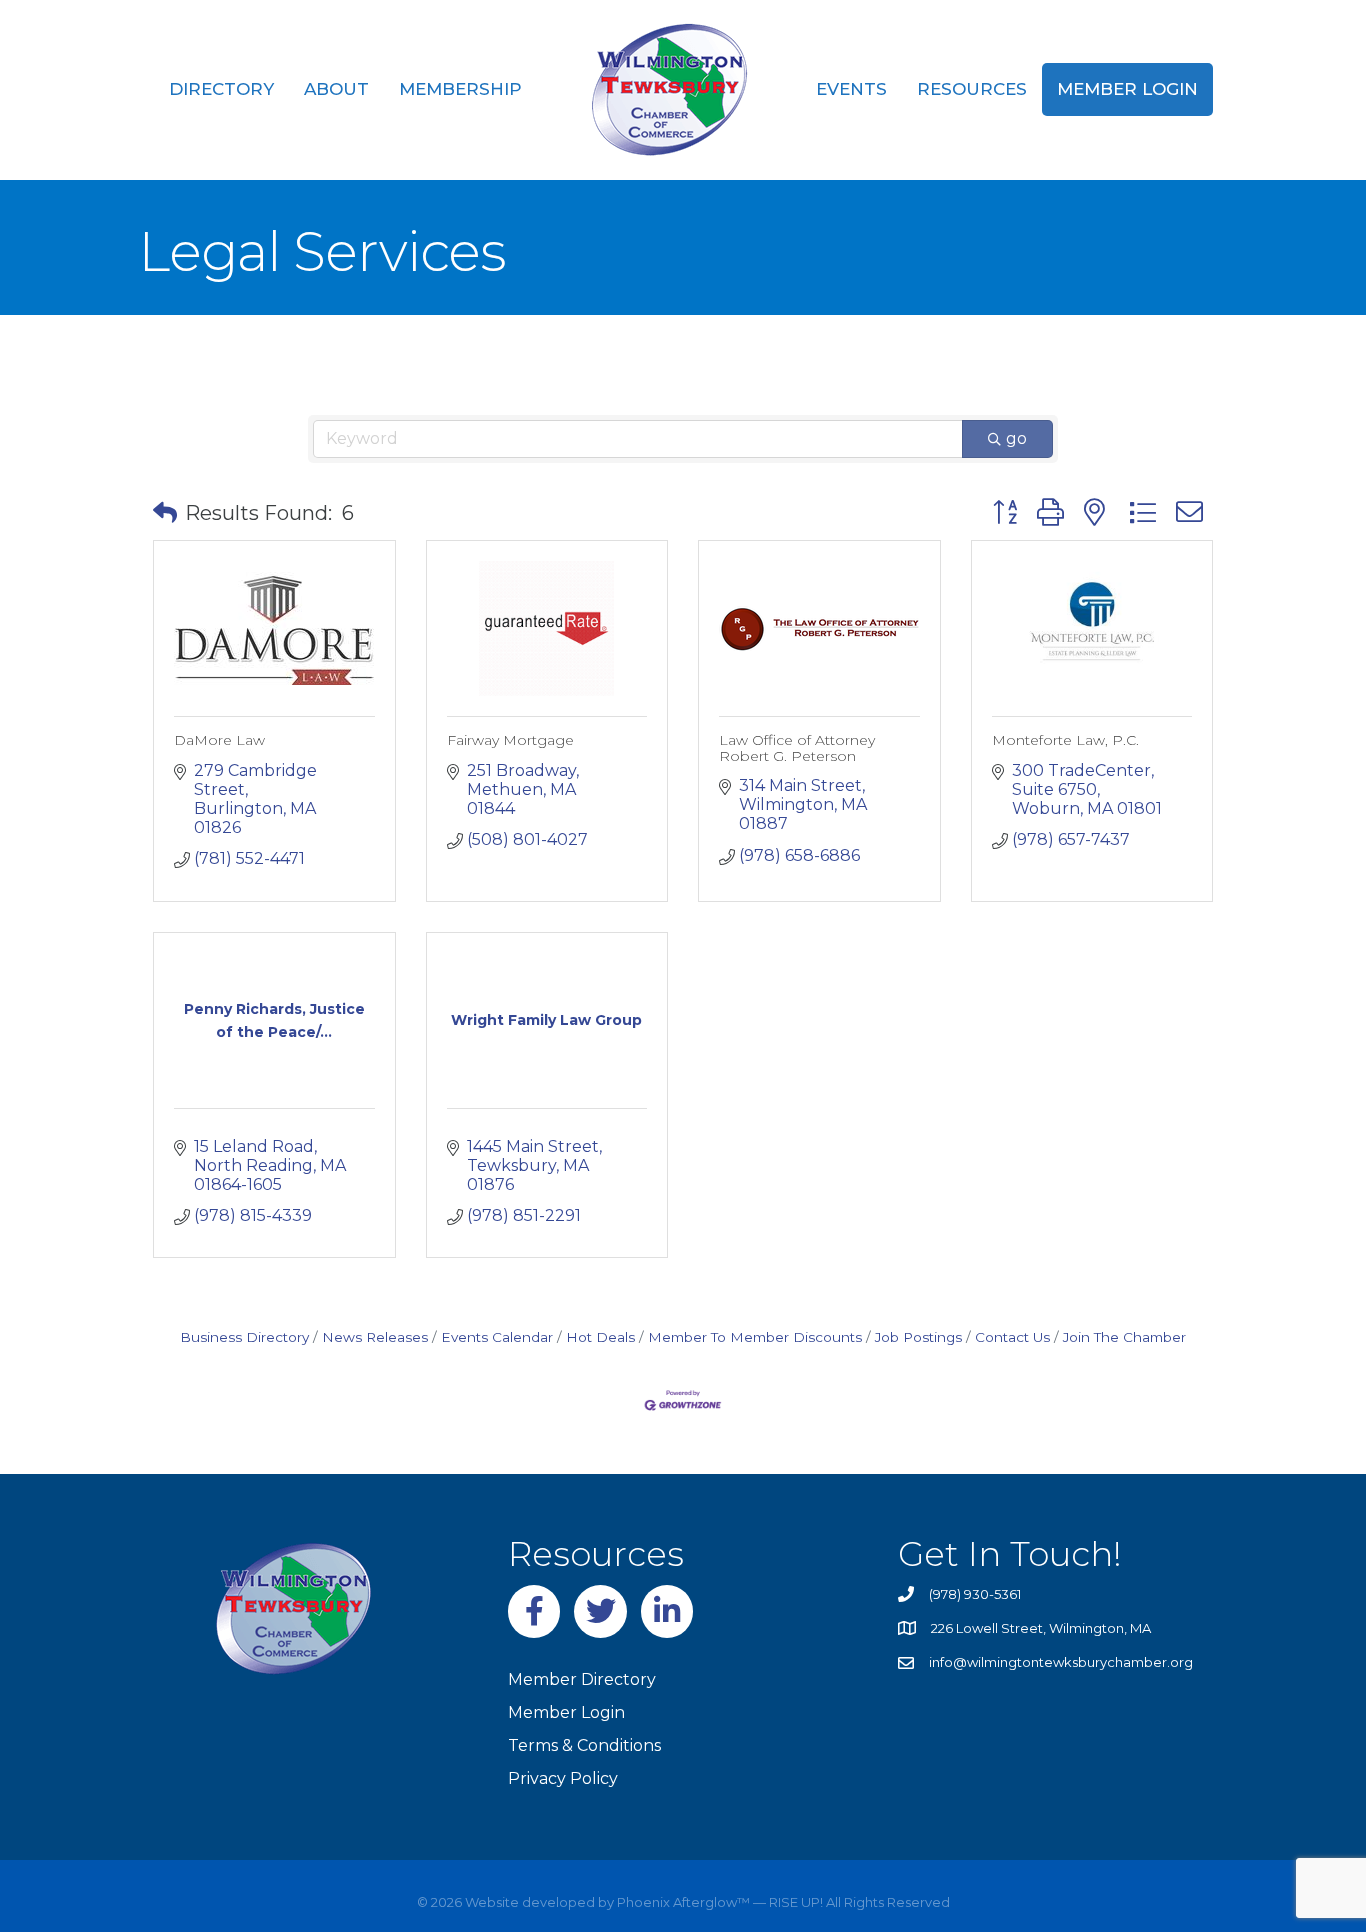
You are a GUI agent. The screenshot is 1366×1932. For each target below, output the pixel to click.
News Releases (375, 1337)
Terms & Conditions (584, 1745)
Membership (460, 89)
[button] (165, 513)
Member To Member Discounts (755, 1337)
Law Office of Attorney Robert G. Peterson (797, 747)
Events (851, 89)
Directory (221, 89)
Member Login (1127, 89)
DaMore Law (219, 740)
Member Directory (582, 1679)
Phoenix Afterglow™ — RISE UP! (718, 1902)
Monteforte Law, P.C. (1065, 740)
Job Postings (918, 1337)
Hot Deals (600, 1337)
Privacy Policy (563, 1778)
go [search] (1016, 438)
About (336, 89)
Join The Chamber (1124, 1337)
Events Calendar (497, 1337)
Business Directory (244, 1337)
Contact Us (1012, 1337)
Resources (972, 89)
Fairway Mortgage (510, 740)
